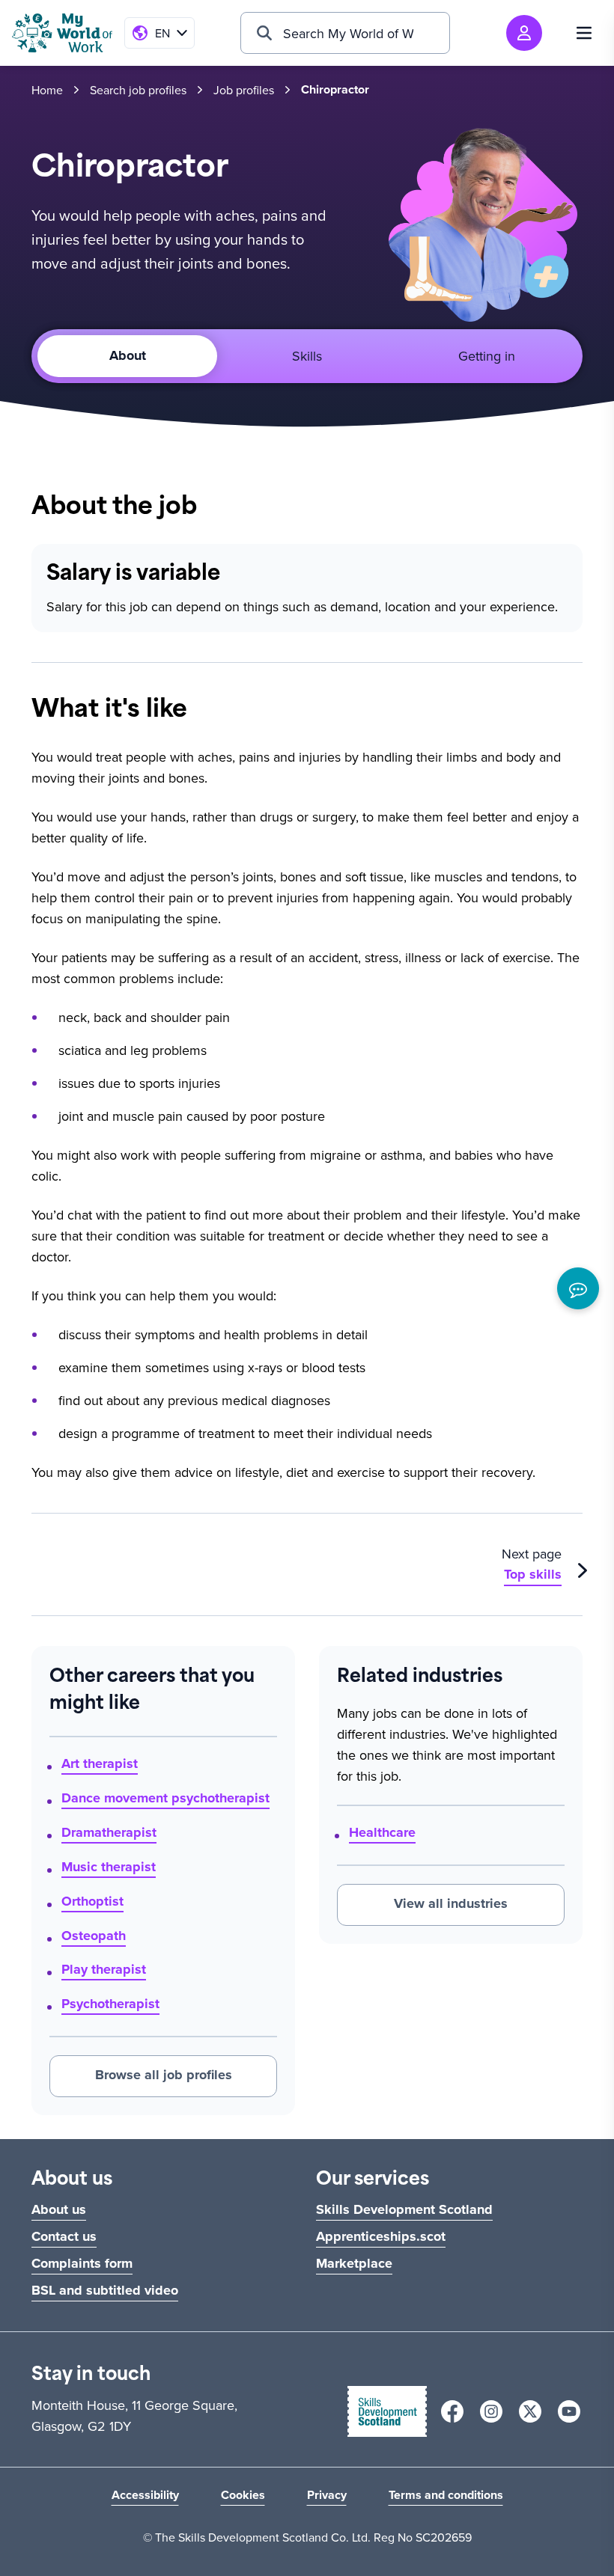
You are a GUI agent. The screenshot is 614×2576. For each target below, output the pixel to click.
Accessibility (145, 2495)
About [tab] (128, 355)
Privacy (327, 2495)
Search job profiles (138, 90)
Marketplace (354, 2263)
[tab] (307, 356)
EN (162, 33)
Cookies (243, 2495)
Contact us (64, 2236)
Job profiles (244, 90)
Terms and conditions (446, 2495)
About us (59, 2209)
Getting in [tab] (487, 356)
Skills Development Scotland (404, 2209)
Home (47, 90)
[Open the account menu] (524, 33)
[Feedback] (578, 1288)
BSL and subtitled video (105, 2290)
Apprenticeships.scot (381, 2236)
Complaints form (82, 2263)
